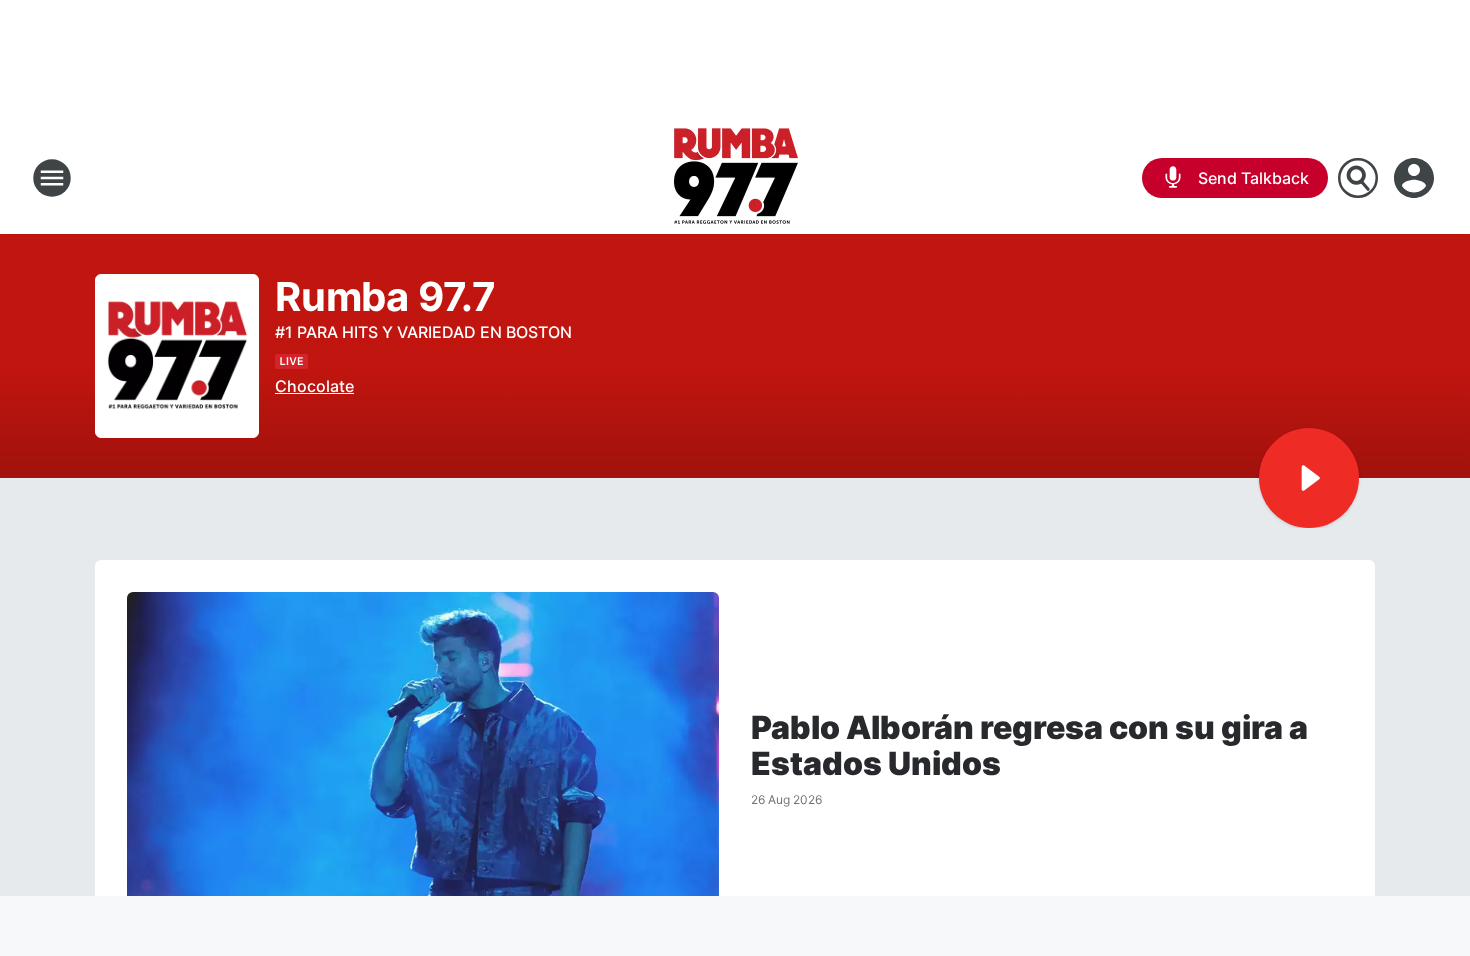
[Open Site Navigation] (52, 178)
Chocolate (314, 386)
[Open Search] (1358, 178)
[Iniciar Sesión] (1416, 178)
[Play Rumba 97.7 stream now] (177, 356)
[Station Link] (735, 178)
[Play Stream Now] (1309, 478)
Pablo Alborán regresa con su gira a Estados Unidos (1029, 746)
